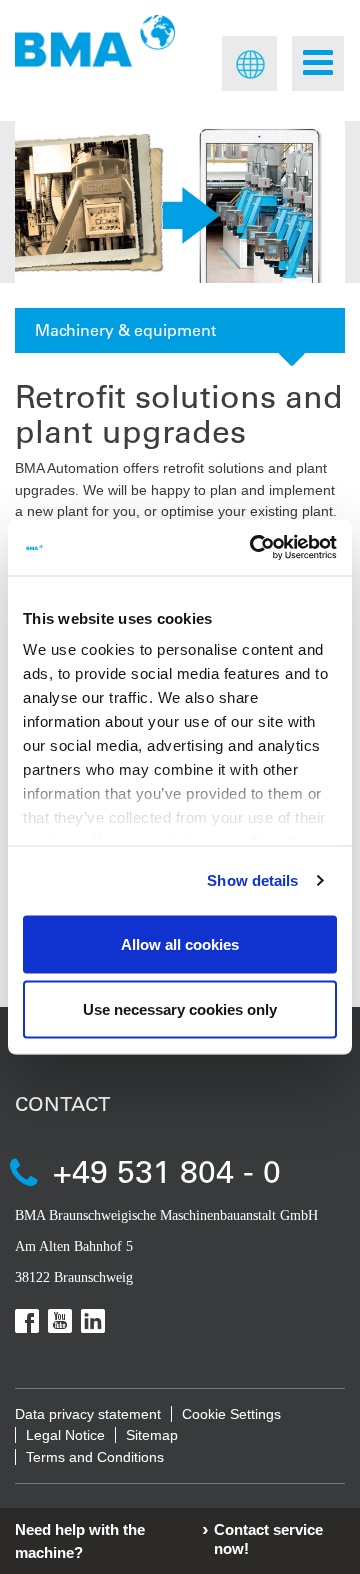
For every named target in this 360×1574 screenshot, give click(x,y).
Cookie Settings (231, 1414)
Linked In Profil (93, 1321)
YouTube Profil (60, 1321)
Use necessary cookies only (180, 1009)
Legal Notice (65, 1435)
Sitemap (152, 1435)
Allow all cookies (180, 943)
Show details (252, 880)
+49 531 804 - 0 (167, 1170)
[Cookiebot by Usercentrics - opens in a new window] (254, 548)
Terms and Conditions (95, 1457)
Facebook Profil (27, 1321)
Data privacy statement (88, 1414)
